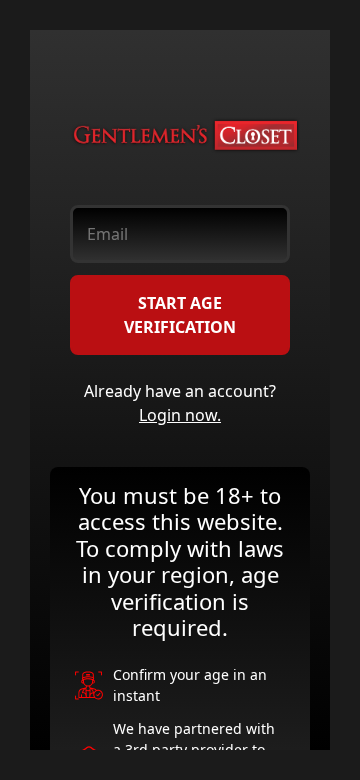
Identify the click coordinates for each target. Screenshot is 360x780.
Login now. (180, 415)
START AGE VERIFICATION (180, 315)
